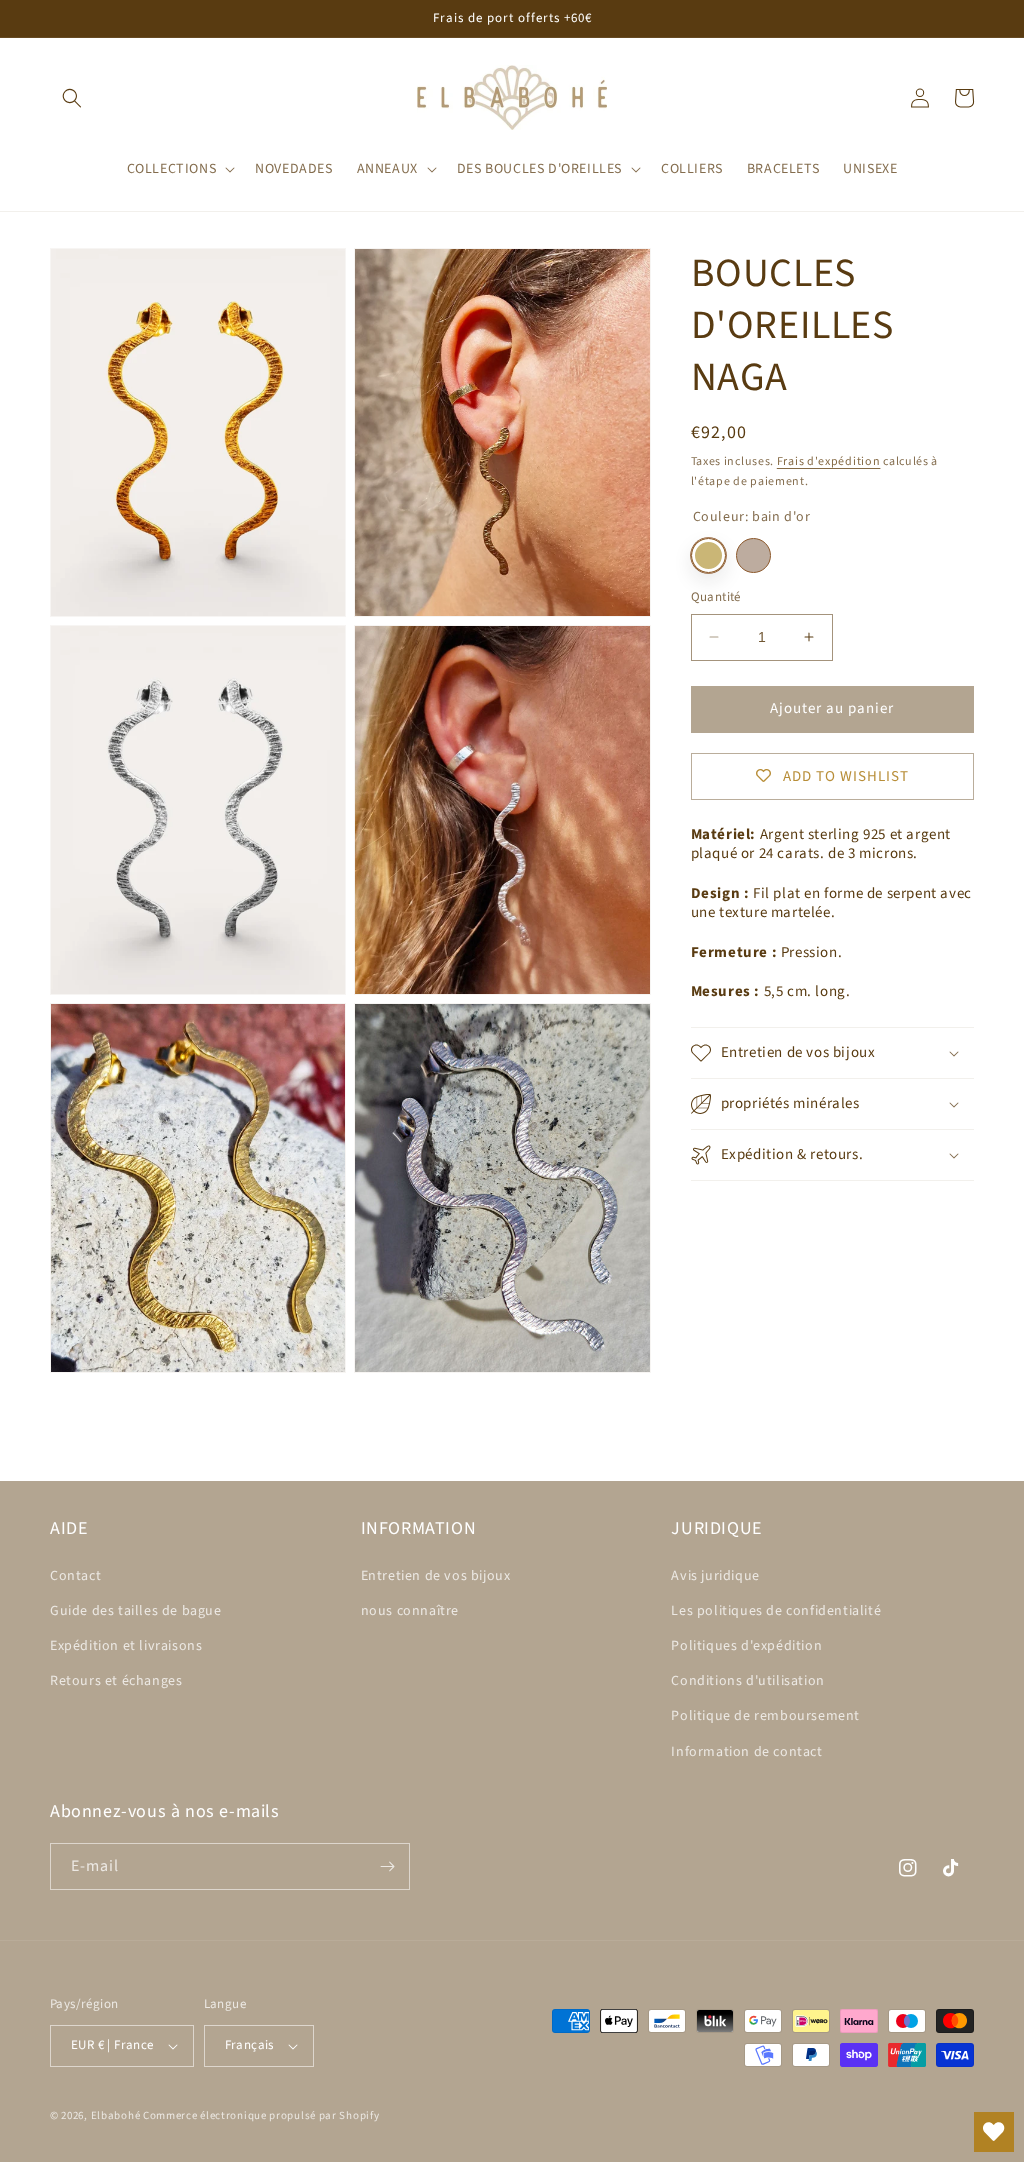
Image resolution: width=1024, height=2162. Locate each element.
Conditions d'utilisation (747, 1681)
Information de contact (746, 1752)
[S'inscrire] (387, 1866)
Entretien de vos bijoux (436, 1576)
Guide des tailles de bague (136, 1611)
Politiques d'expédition (746, 1646)
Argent (753, 555)
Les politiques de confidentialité (776, 1611)
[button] (72, 98)
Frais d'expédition (829, 461)
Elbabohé (116, 2115)
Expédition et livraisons (126, 1646)
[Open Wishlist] (994, 2132)
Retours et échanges (116, 1681)
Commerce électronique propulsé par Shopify (261, 2115)
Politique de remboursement (765, 1716)
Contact (75, 1576)
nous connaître (410, 1611)
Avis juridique (715, 1576)
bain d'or (708, 555)
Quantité (716, 597)
